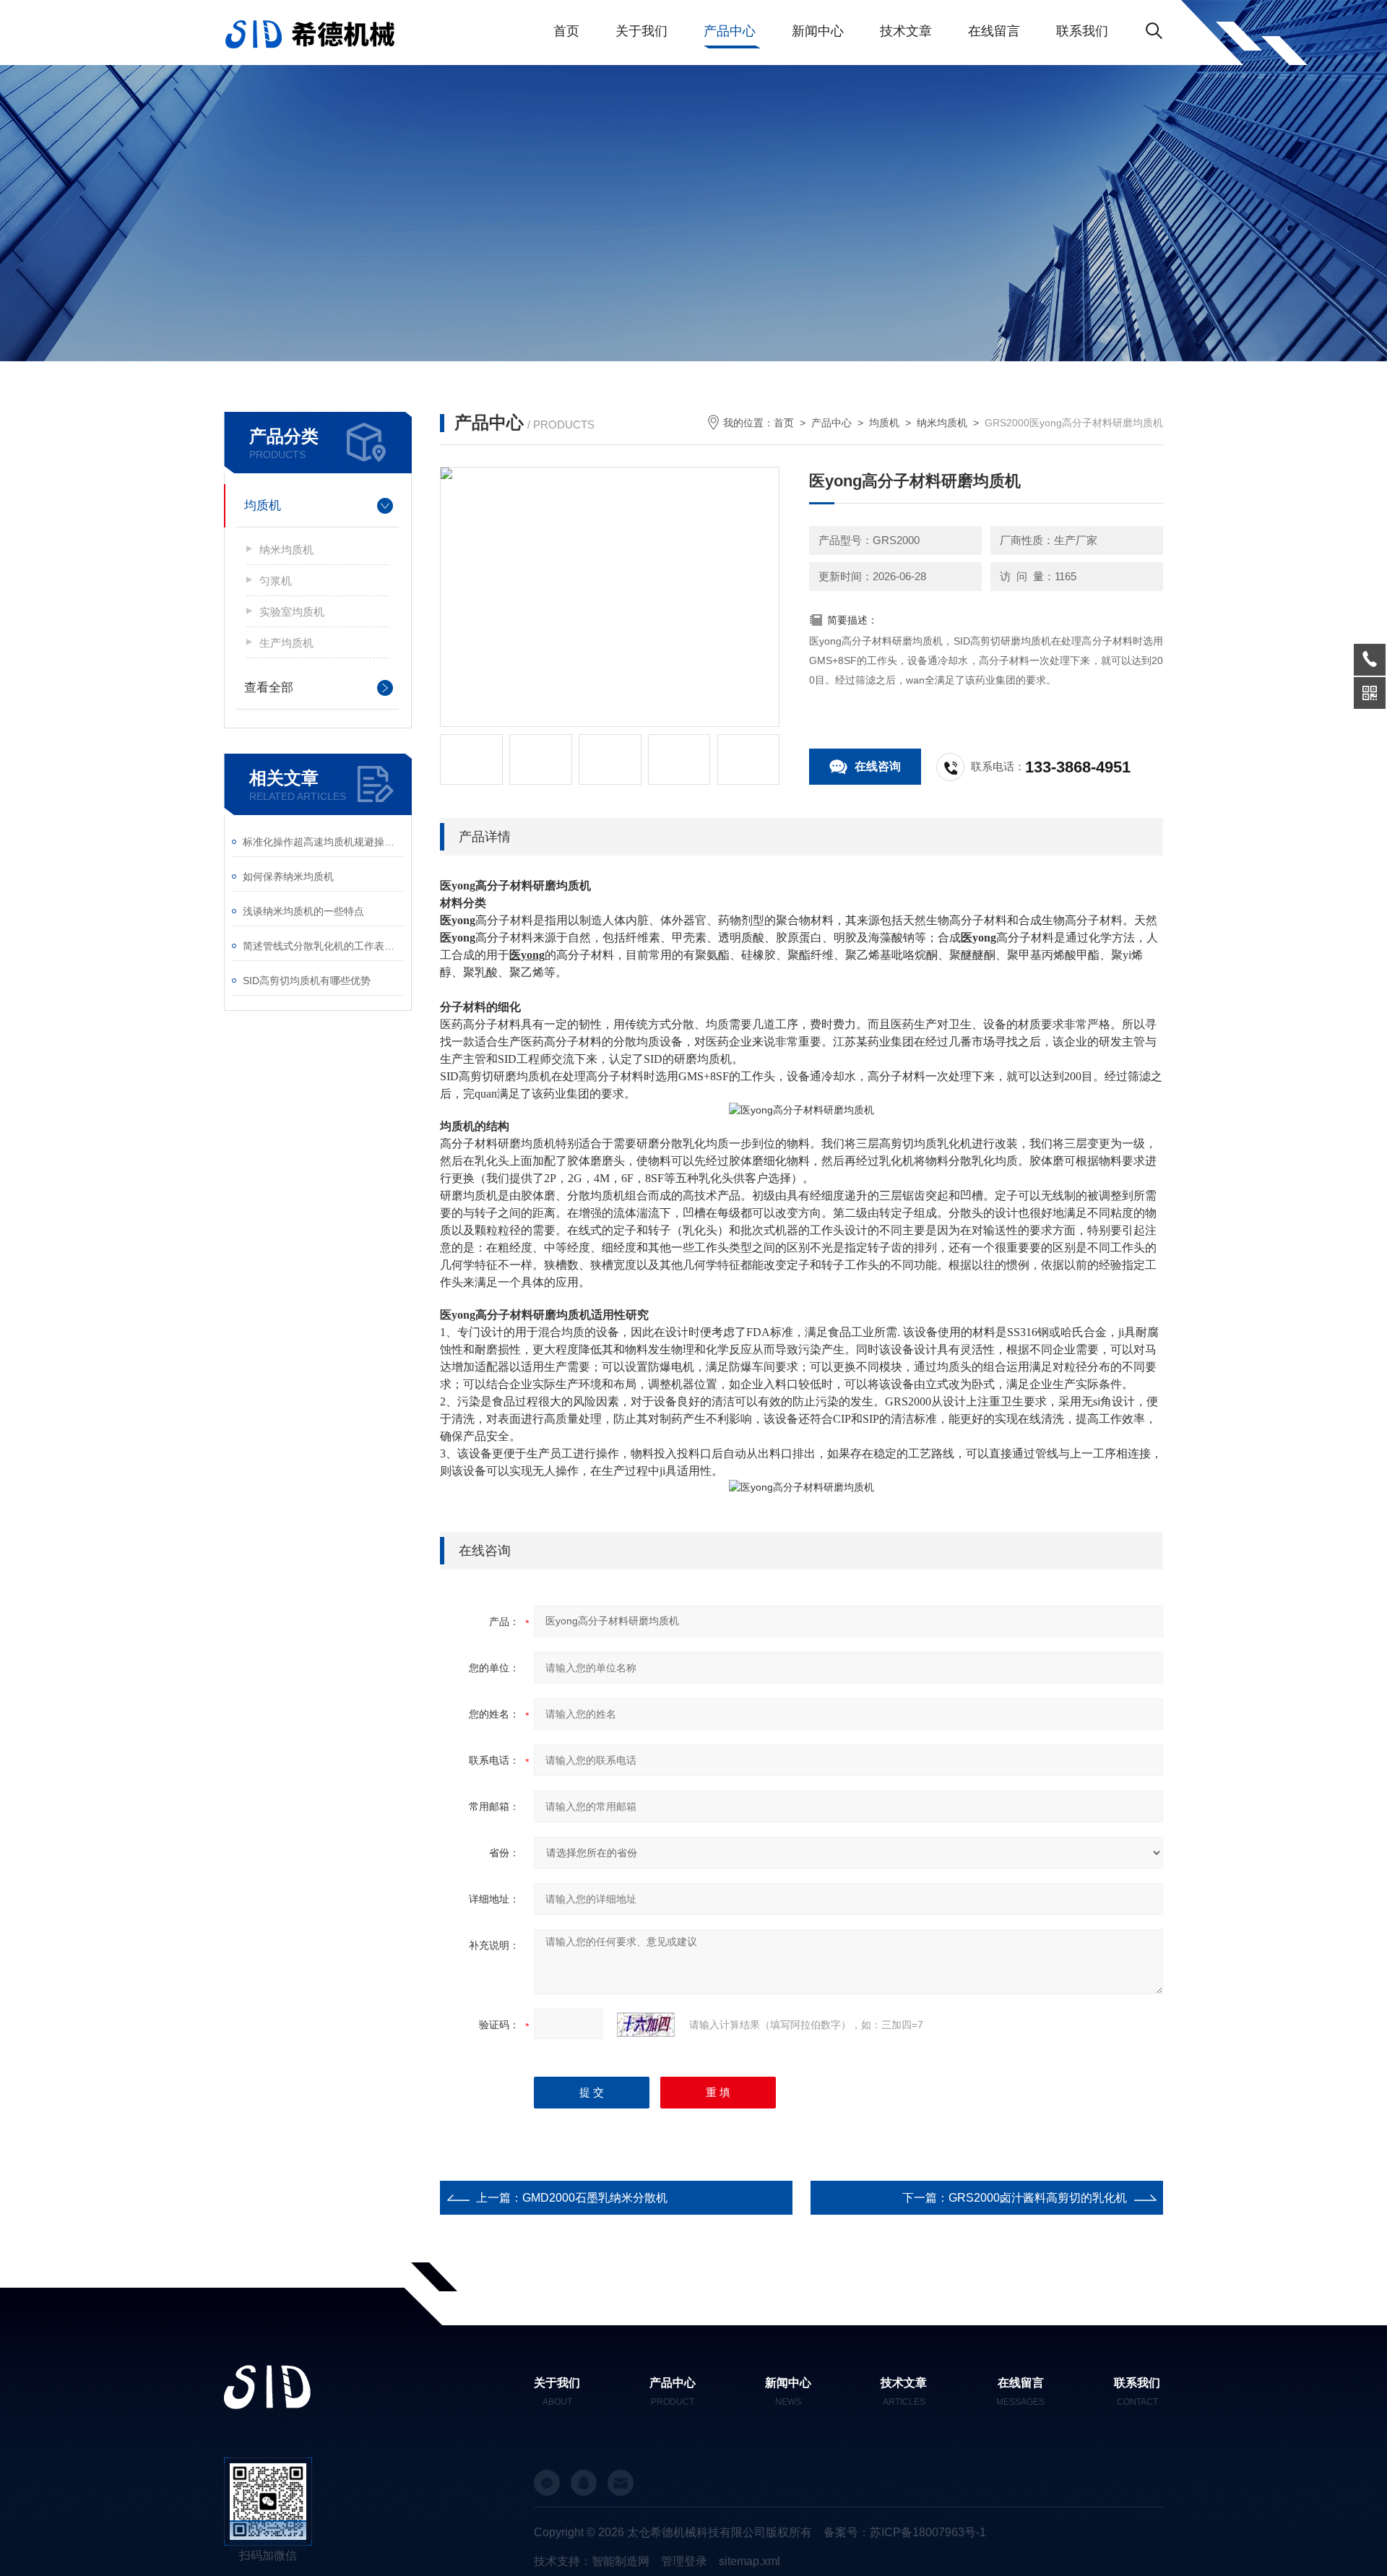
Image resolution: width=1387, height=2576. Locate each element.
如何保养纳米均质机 (288, 876)
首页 (566, 31)
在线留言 (994, 31)
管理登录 (684, 2561)
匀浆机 (276, 581)
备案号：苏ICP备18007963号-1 (905, 2532)
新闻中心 (818, 31)
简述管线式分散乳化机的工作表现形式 (323, 946)
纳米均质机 (286, 550)
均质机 (263, 505)
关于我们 (641, 31)
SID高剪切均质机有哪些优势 (307, 981)
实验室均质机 (292, 612)
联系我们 (1082, 31)
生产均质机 (286, 643)
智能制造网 (621, 2561)
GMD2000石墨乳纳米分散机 (595, 2198)
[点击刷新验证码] (646, 2025)
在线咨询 (878, 766)
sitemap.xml (749, 2561)
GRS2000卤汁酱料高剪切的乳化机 (1038, 2198)
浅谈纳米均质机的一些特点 (303, 911)
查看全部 (269, 688)
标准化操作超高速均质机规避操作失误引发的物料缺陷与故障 (323, 842)
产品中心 (730, 31)
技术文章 (906, 31)
